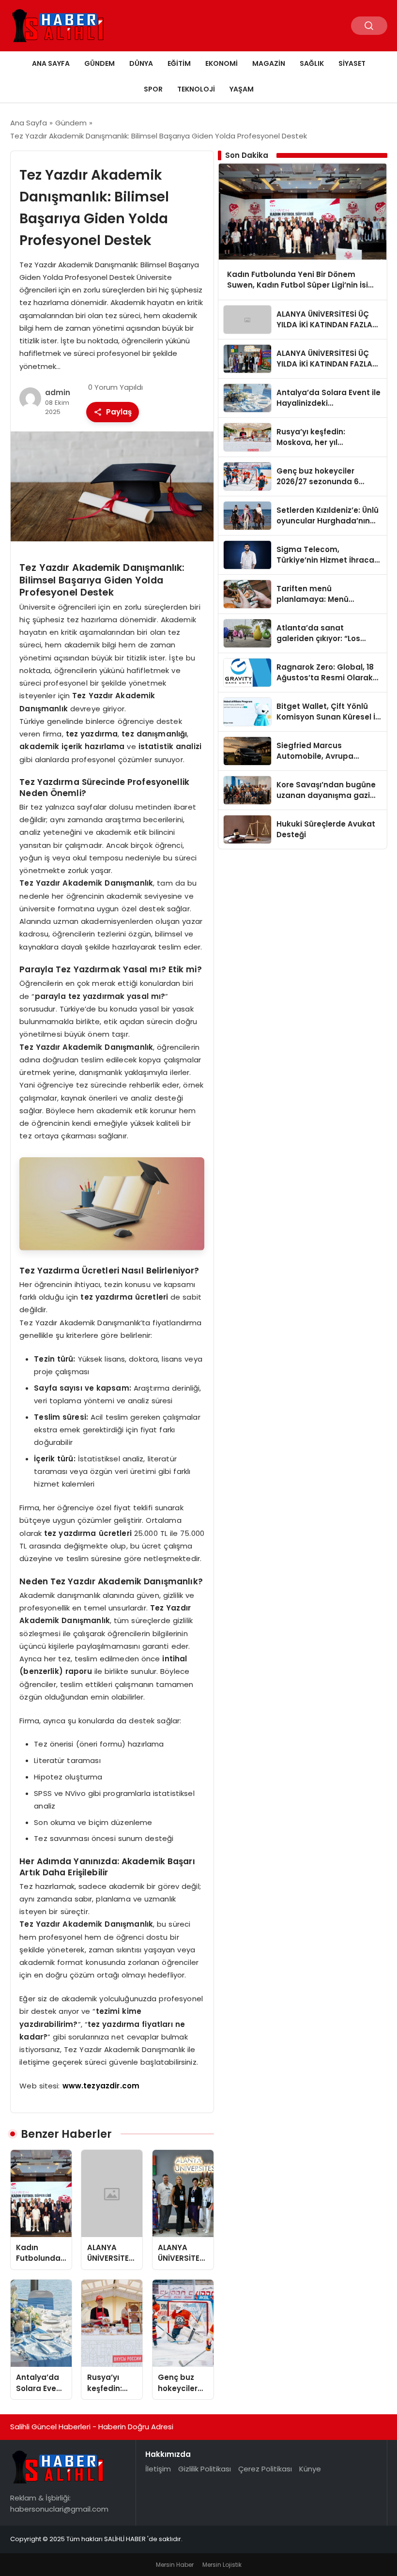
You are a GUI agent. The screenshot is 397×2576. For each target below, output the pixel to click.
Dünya (141, 63)
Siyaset (352, 63)
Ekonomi (221, 63)
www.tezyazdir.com (101, 2086)
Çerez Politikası (265, 2469)
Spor (153, 89)
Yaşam (242, 89)
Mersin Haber (175, 2565)
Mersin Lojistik (222, 2565)
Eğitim (179, 63)
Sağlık (312, 63)
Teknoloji (196, 89)
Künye (310, 2469)
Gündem (99, 63)
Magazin (269, 63)
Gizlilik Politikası (205, 2469)
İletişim (158, 2469)
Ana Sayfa (51, 63)
